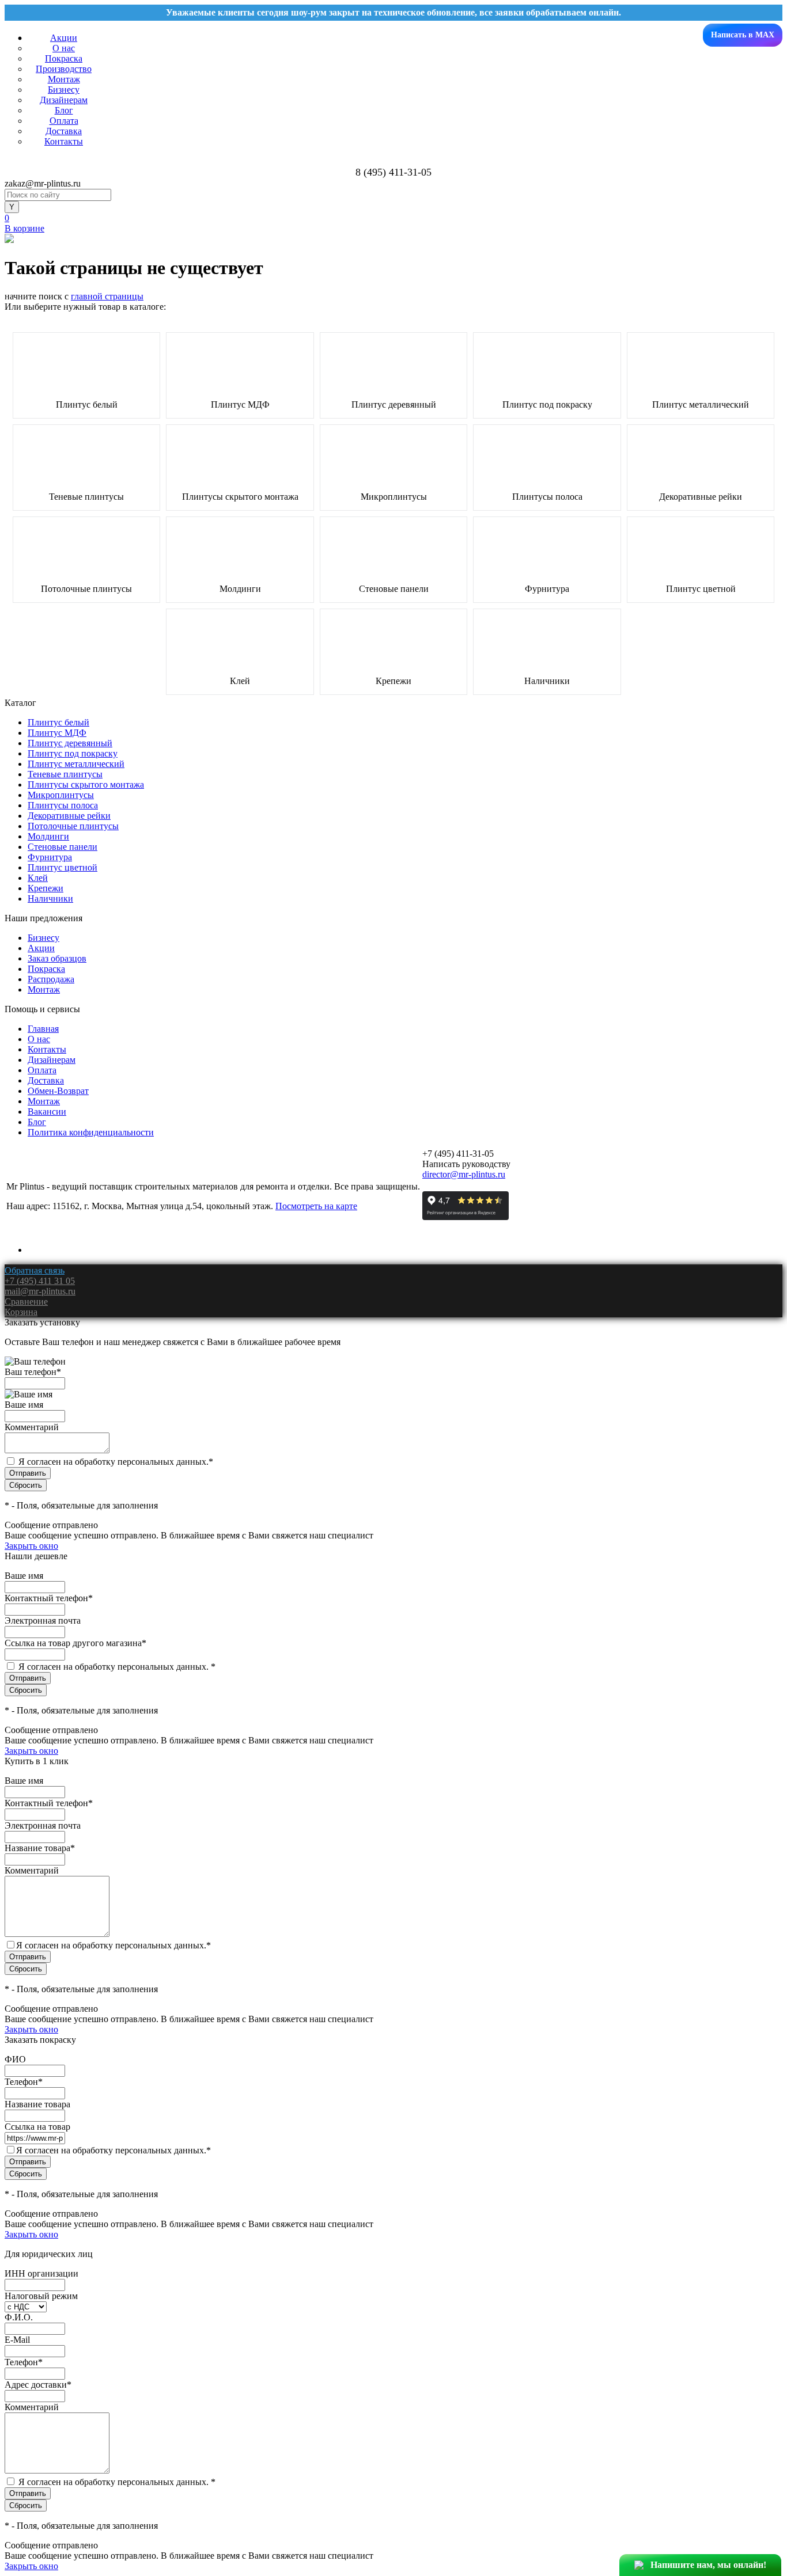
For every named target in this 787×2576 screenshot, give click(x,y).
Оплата (64, 121)
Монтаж (64, 79)
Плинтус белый (87, 405)
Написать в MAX (743, 35)
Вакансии (47, 1112)
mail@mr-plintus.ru (40, 1291)
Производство (64, 69)
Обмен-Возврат (58, 1091)
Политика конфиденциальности (91, 1132)
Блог (64, 110)
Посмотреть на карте (316, 1206)
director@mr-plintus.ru (464, 1174)
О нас (64, 48)
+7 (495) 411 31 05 (40, 1281)
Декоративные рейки (701, 497)
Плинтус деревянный (394, 405)
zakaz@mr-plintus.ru (43, 183)
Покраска (64, 58)
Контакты (64, 141)
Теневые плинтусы (86, 497)
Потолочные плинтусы (86, 589)
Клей (240, 681)
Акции (64, 38)
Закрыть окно (31, 1546)
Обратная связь (35, 1270)
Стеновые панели (394, 589)
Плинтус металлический (701, 405)
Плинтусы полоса (547, 497)
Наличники (547, 681)
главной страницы (107, 296)
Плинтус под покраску (547, 405)
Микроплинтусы (394, 497)
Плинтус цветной (701, 589)
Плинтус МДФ (240, 405)
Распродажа (51, 979)
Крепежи (393, 681)
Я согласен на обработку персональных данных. (116, 1462)
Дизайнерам (64, 100)
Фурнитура (547, 589)
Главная (43, 1029)
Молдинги (240, 589)
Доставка (64, 131)
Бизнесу (64, 90)
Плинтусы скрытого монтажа (240, 497)
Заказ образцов (57, 958)
